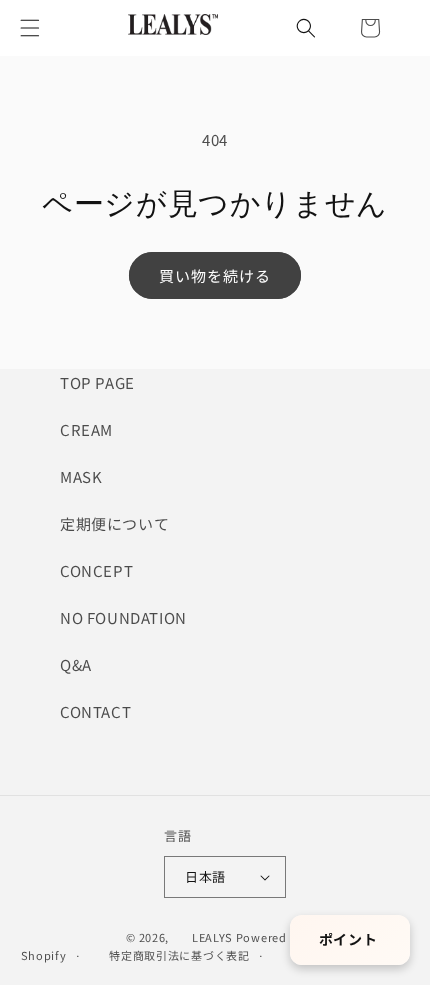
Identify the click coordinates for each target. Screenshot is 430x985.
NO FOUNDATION (123, 617)
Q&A (76, 664)
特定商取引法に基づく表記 (179, 955)
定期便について (114, 523)
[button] (30, 28)
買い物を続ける (215, 275)
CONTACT (95, 711)
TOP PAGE (97, 382)
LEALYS (212, 937)
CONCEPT (96, 570)
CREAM (86, 429)
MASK (81, 476)
